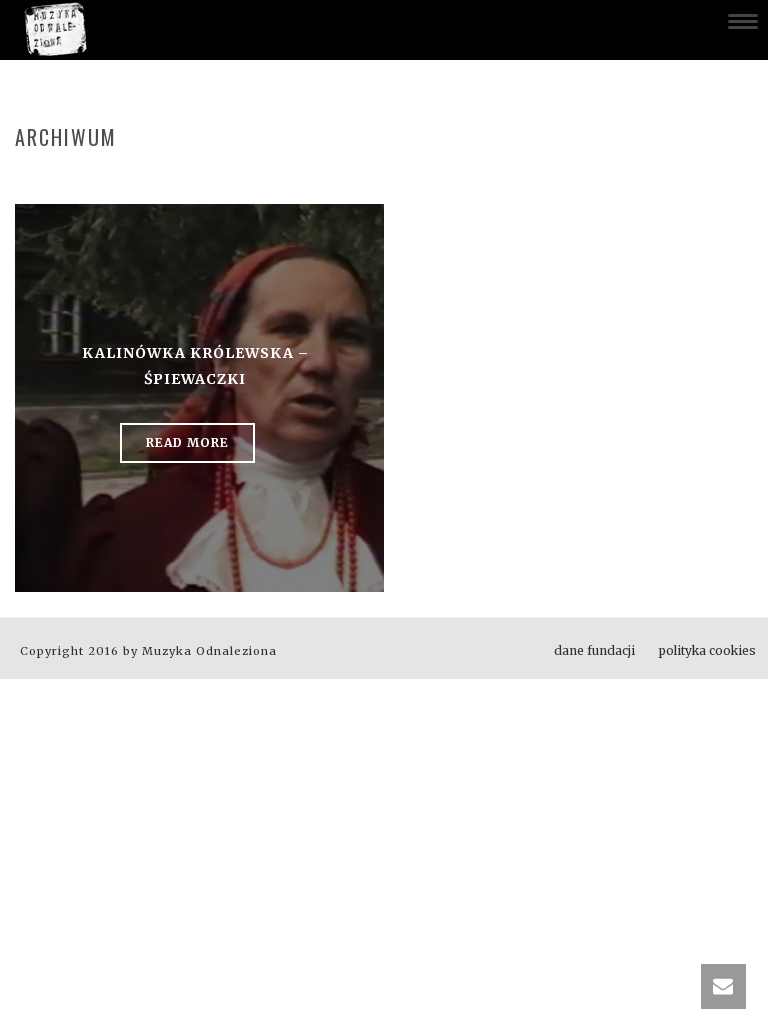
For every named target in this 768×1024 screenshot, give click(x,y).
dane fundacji (594, 650)
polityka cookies (707, 650)
